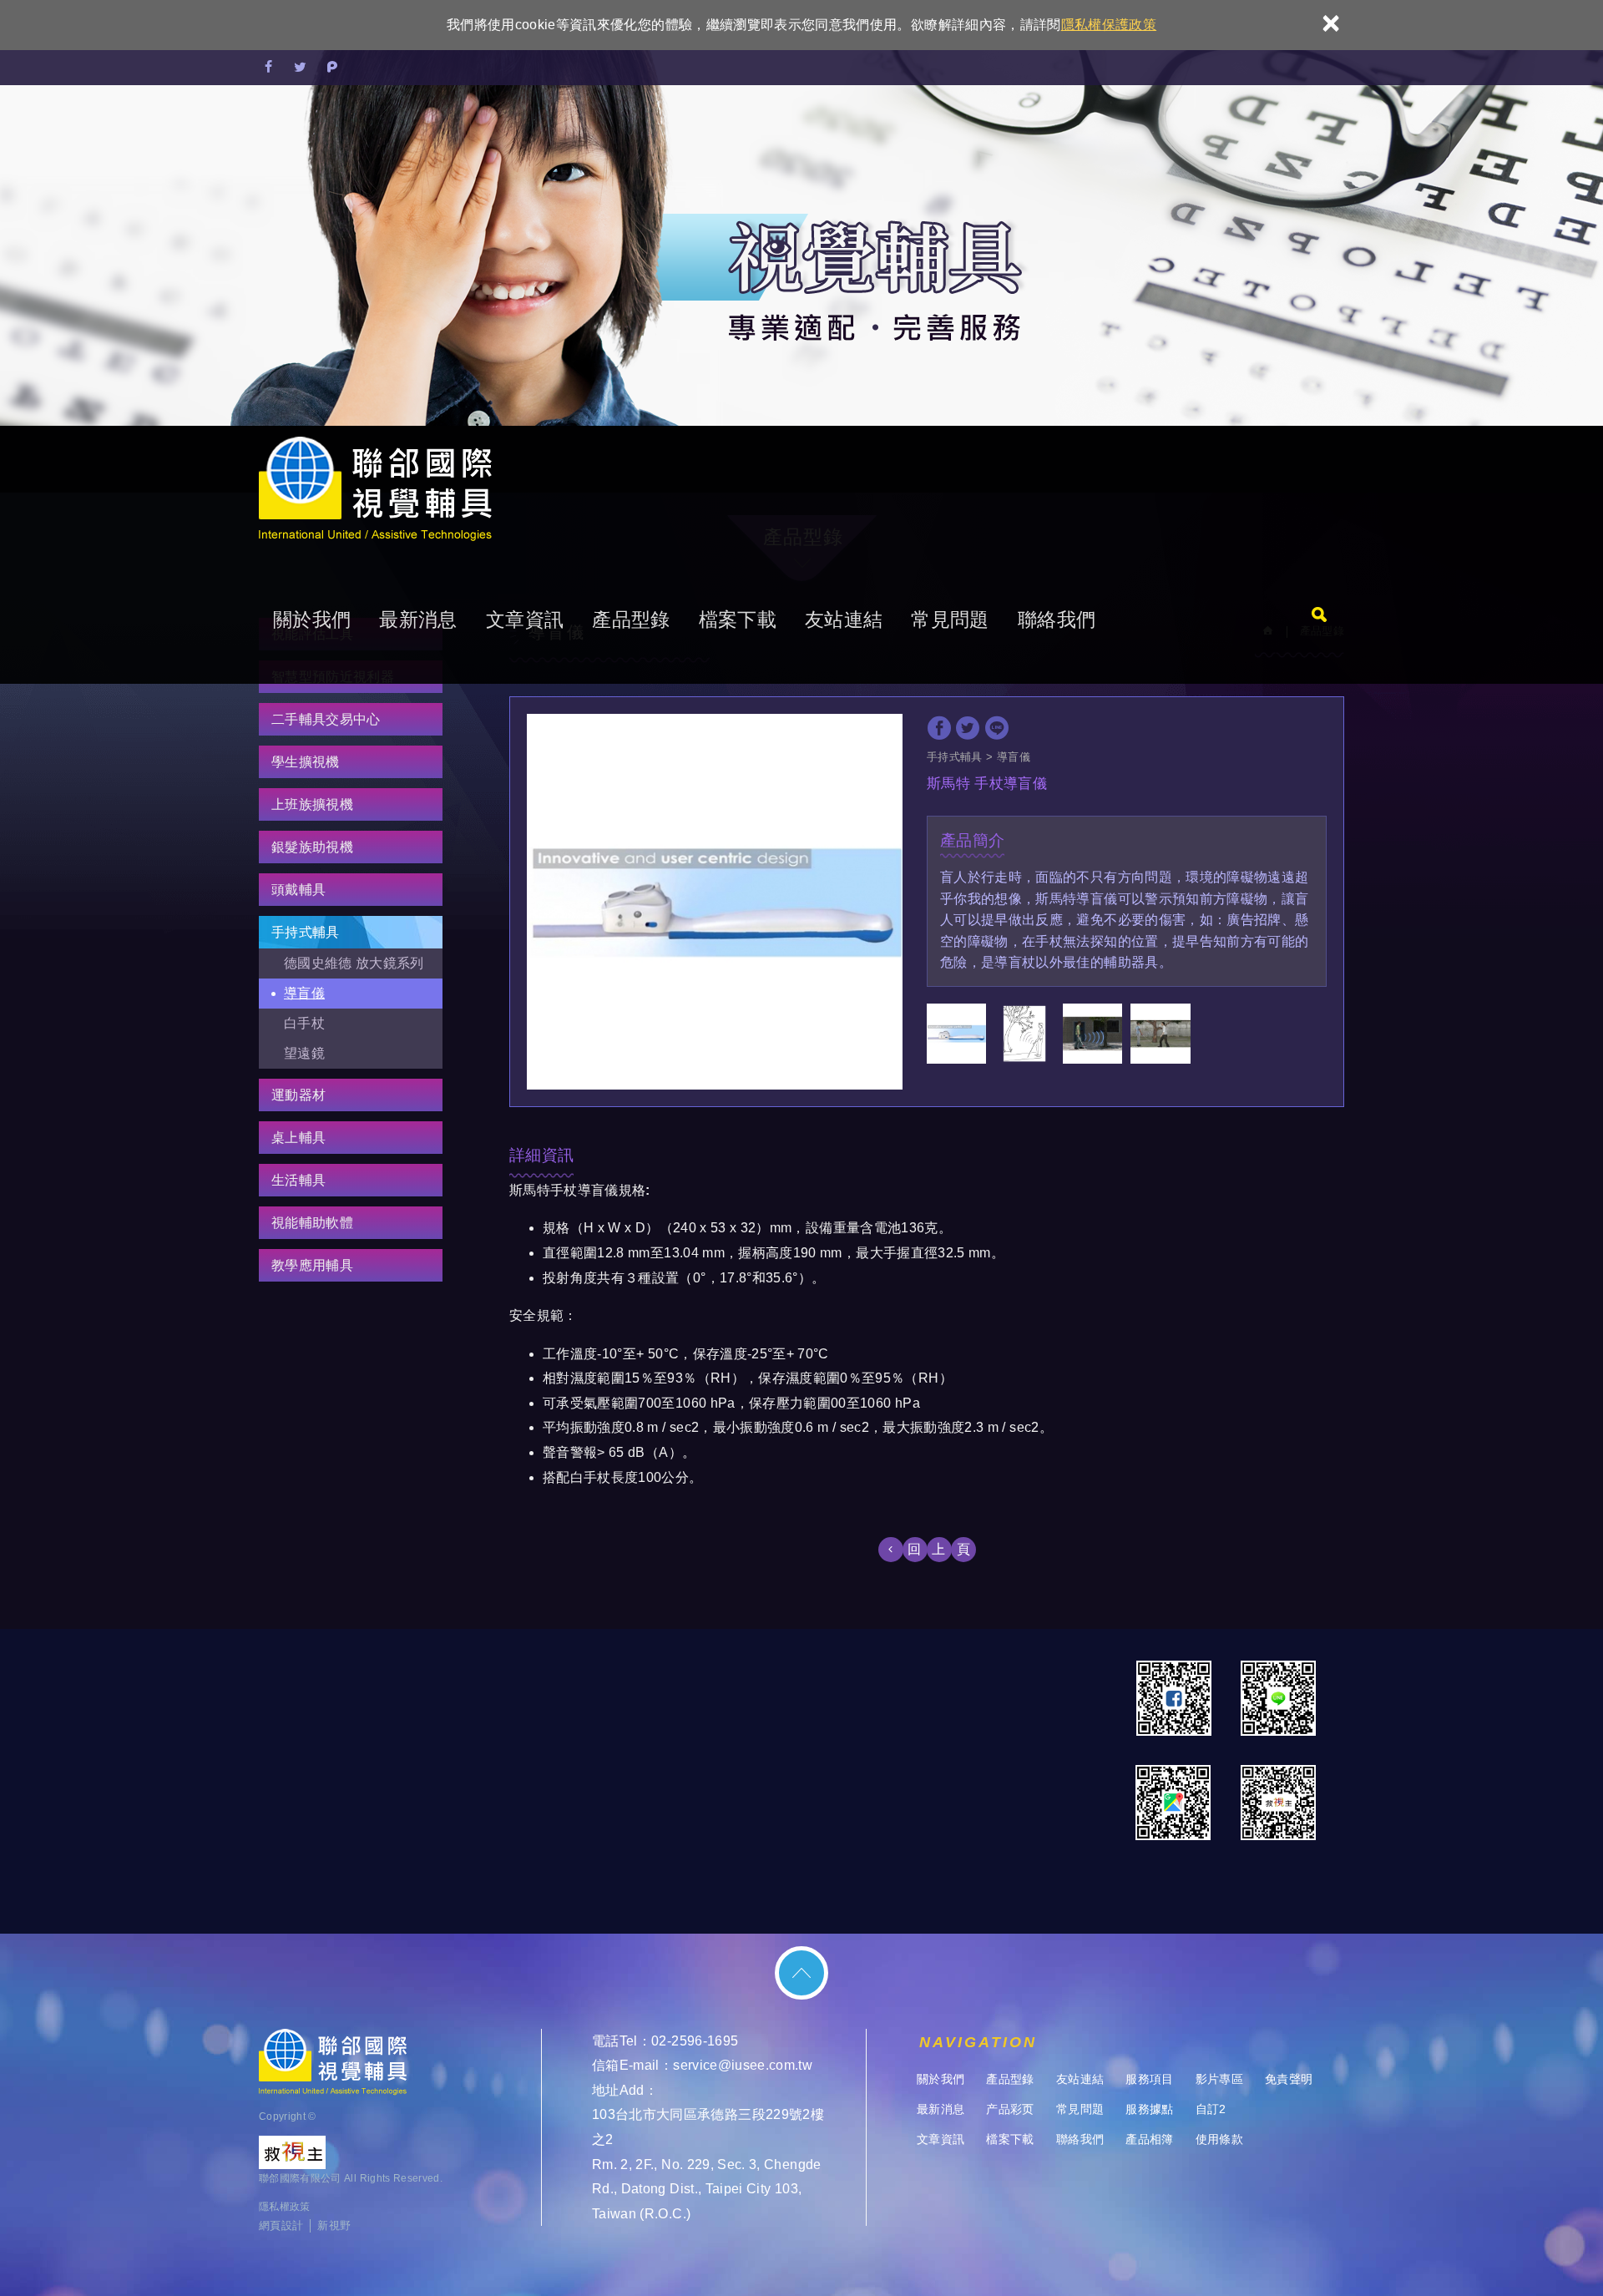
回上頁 (945, 1549)
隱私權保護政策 (1109, 25)
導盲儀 (304, 993)
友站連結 (844, 620)
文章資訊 (525, 620)
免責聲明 (1289, 2079)
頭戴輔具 (298, 890)
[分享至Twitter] (301, 68)
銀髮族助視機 (312, 847)
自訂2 (1211, 2109)
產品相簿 (1149, 2139)
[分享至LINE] (997, 728)
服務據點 (1149, 2109)
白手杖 (304, 1023)
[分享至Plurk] (332, 68)
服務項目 (1149, 2079)
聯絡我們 (1057, 620)
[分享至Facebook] (269, 68)
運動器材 (298, 1095)
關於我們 (312, 620)
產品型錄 (631, 620)
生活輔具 (298, 1180)
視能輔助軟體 (312, 1223)
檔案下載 (738, 620)
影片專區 (1219, 2079)
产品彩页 (1010, 2109)
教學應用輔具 (312, 1265)
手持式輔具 (306, 932)
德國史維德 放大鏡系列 (354, 963)
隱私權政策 (285, 2207)
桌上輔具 (298, 1138)
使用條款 (1219, 2139)
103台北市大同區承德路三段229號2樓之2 (708, 2127)
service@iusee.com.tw (743, 2065)
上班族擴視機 (312, 804)
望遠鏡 (304, 1053)
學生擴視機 (306, 762)
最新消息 (418, 620)
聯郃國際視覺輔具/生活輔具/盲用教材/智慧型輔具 (375, 491)
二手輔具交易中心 (326, 719)
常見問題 (950, 620)
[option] (715, 902)
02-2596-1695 (695, 2041)
